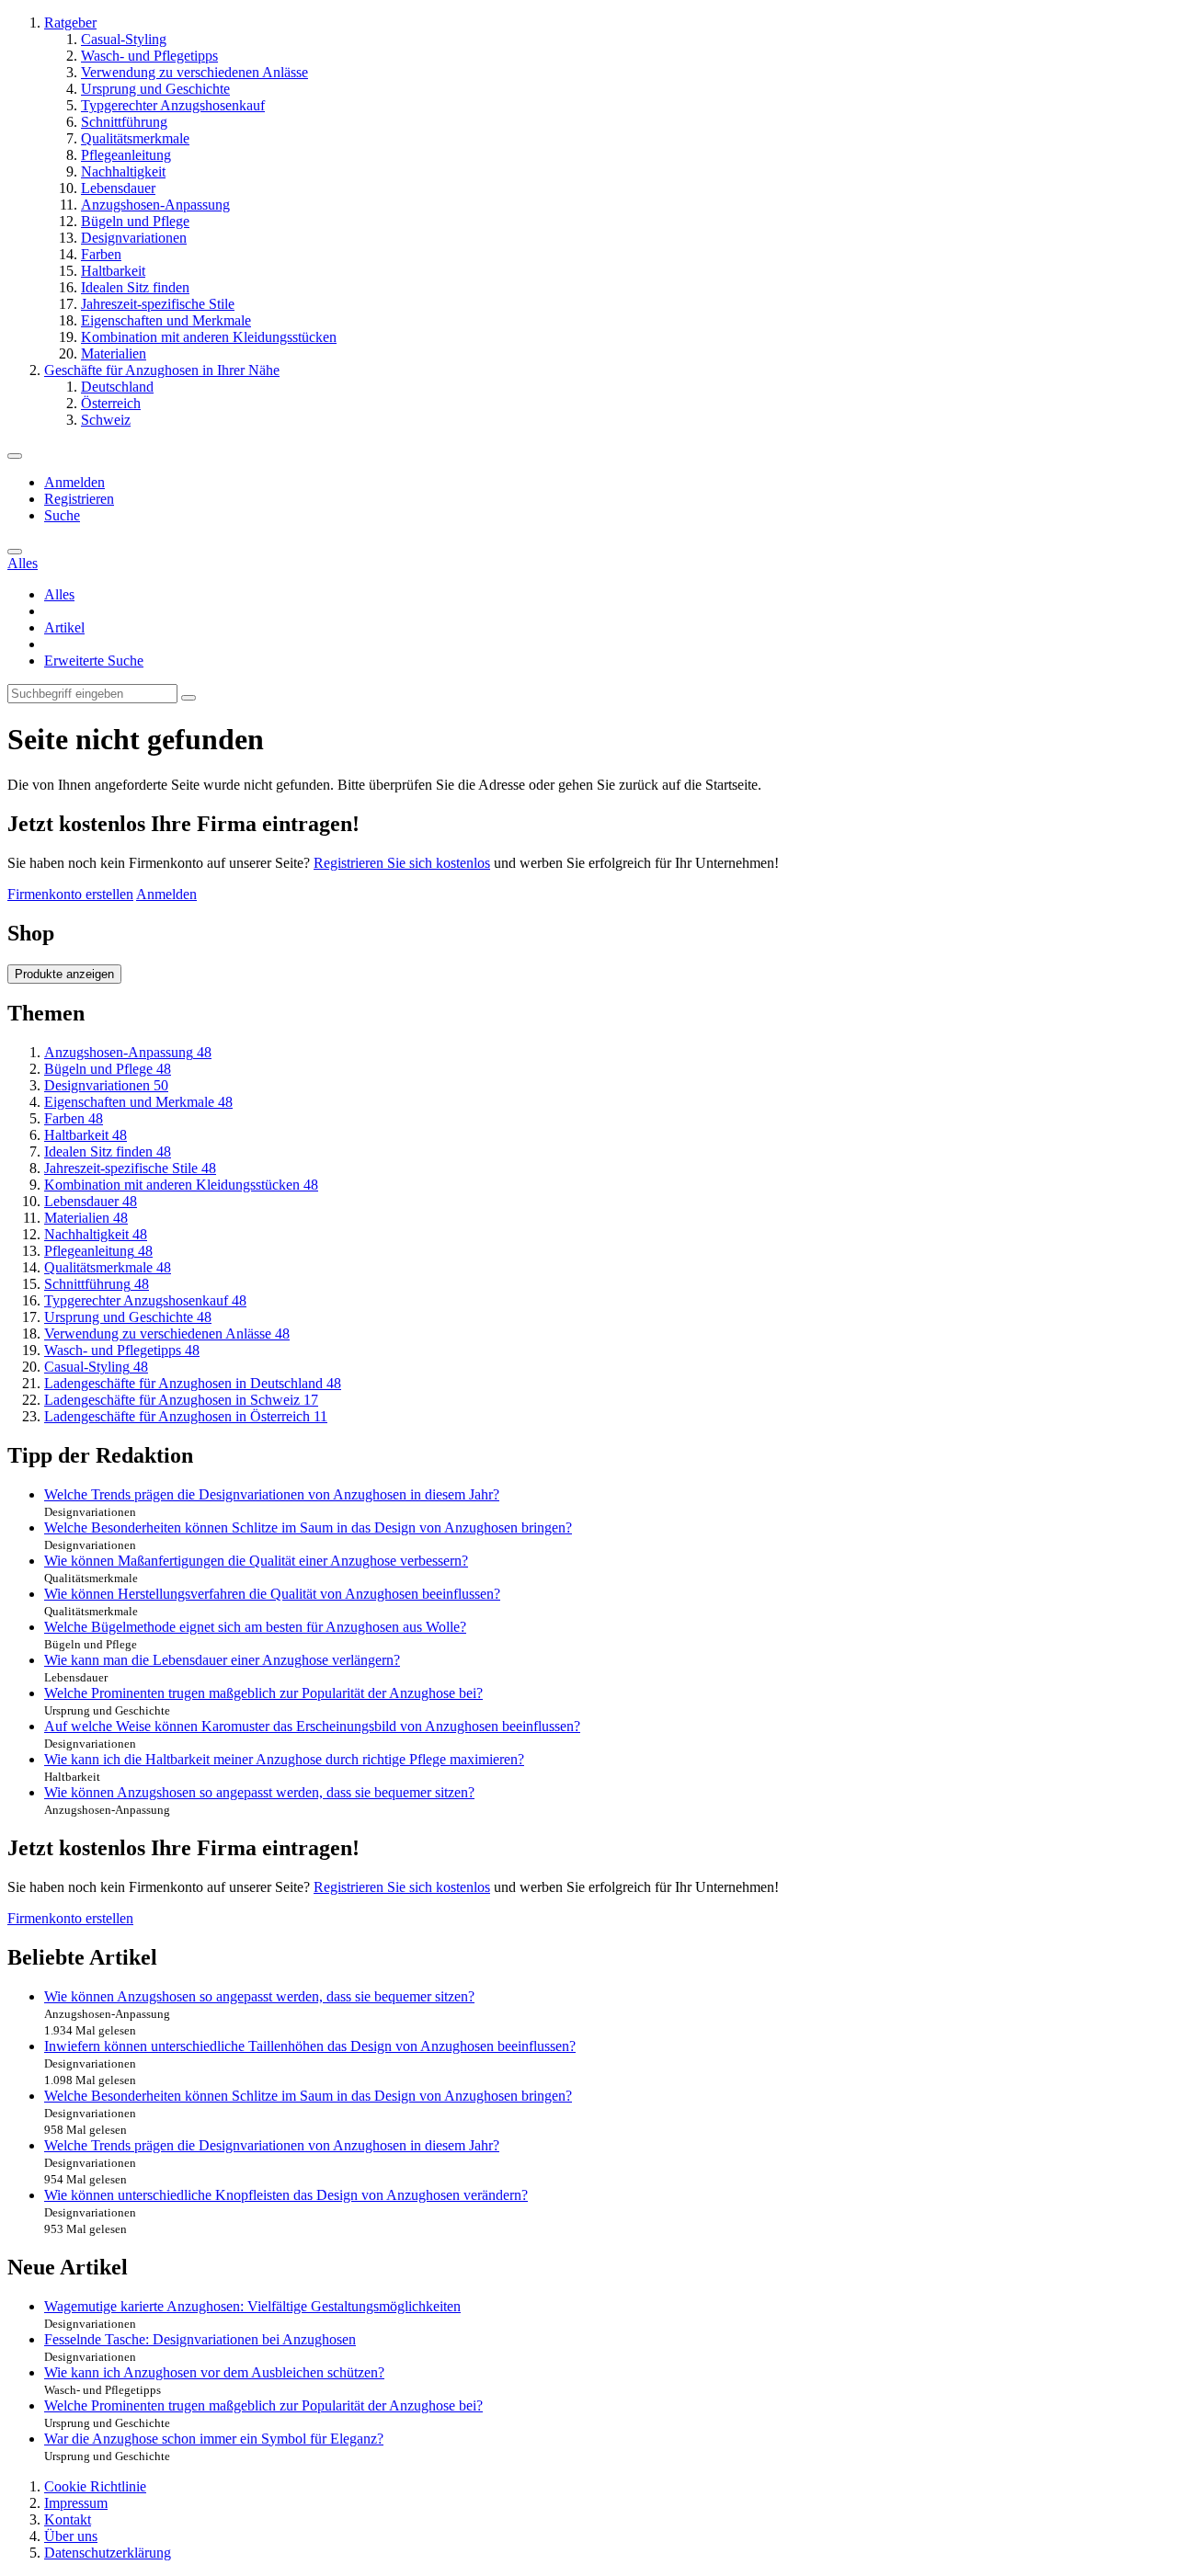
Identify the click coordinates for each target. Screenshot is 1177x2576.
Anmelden (74, 482)
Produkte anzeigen (64, 974)
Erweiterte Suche (94, 661)
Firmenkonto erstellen (70, 894)
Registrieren (79, 499)
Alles (59, 594)
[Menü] (15, 456)
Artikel (64, 627)
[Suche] (15, 552)
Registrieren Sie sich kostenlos (402, 863)
